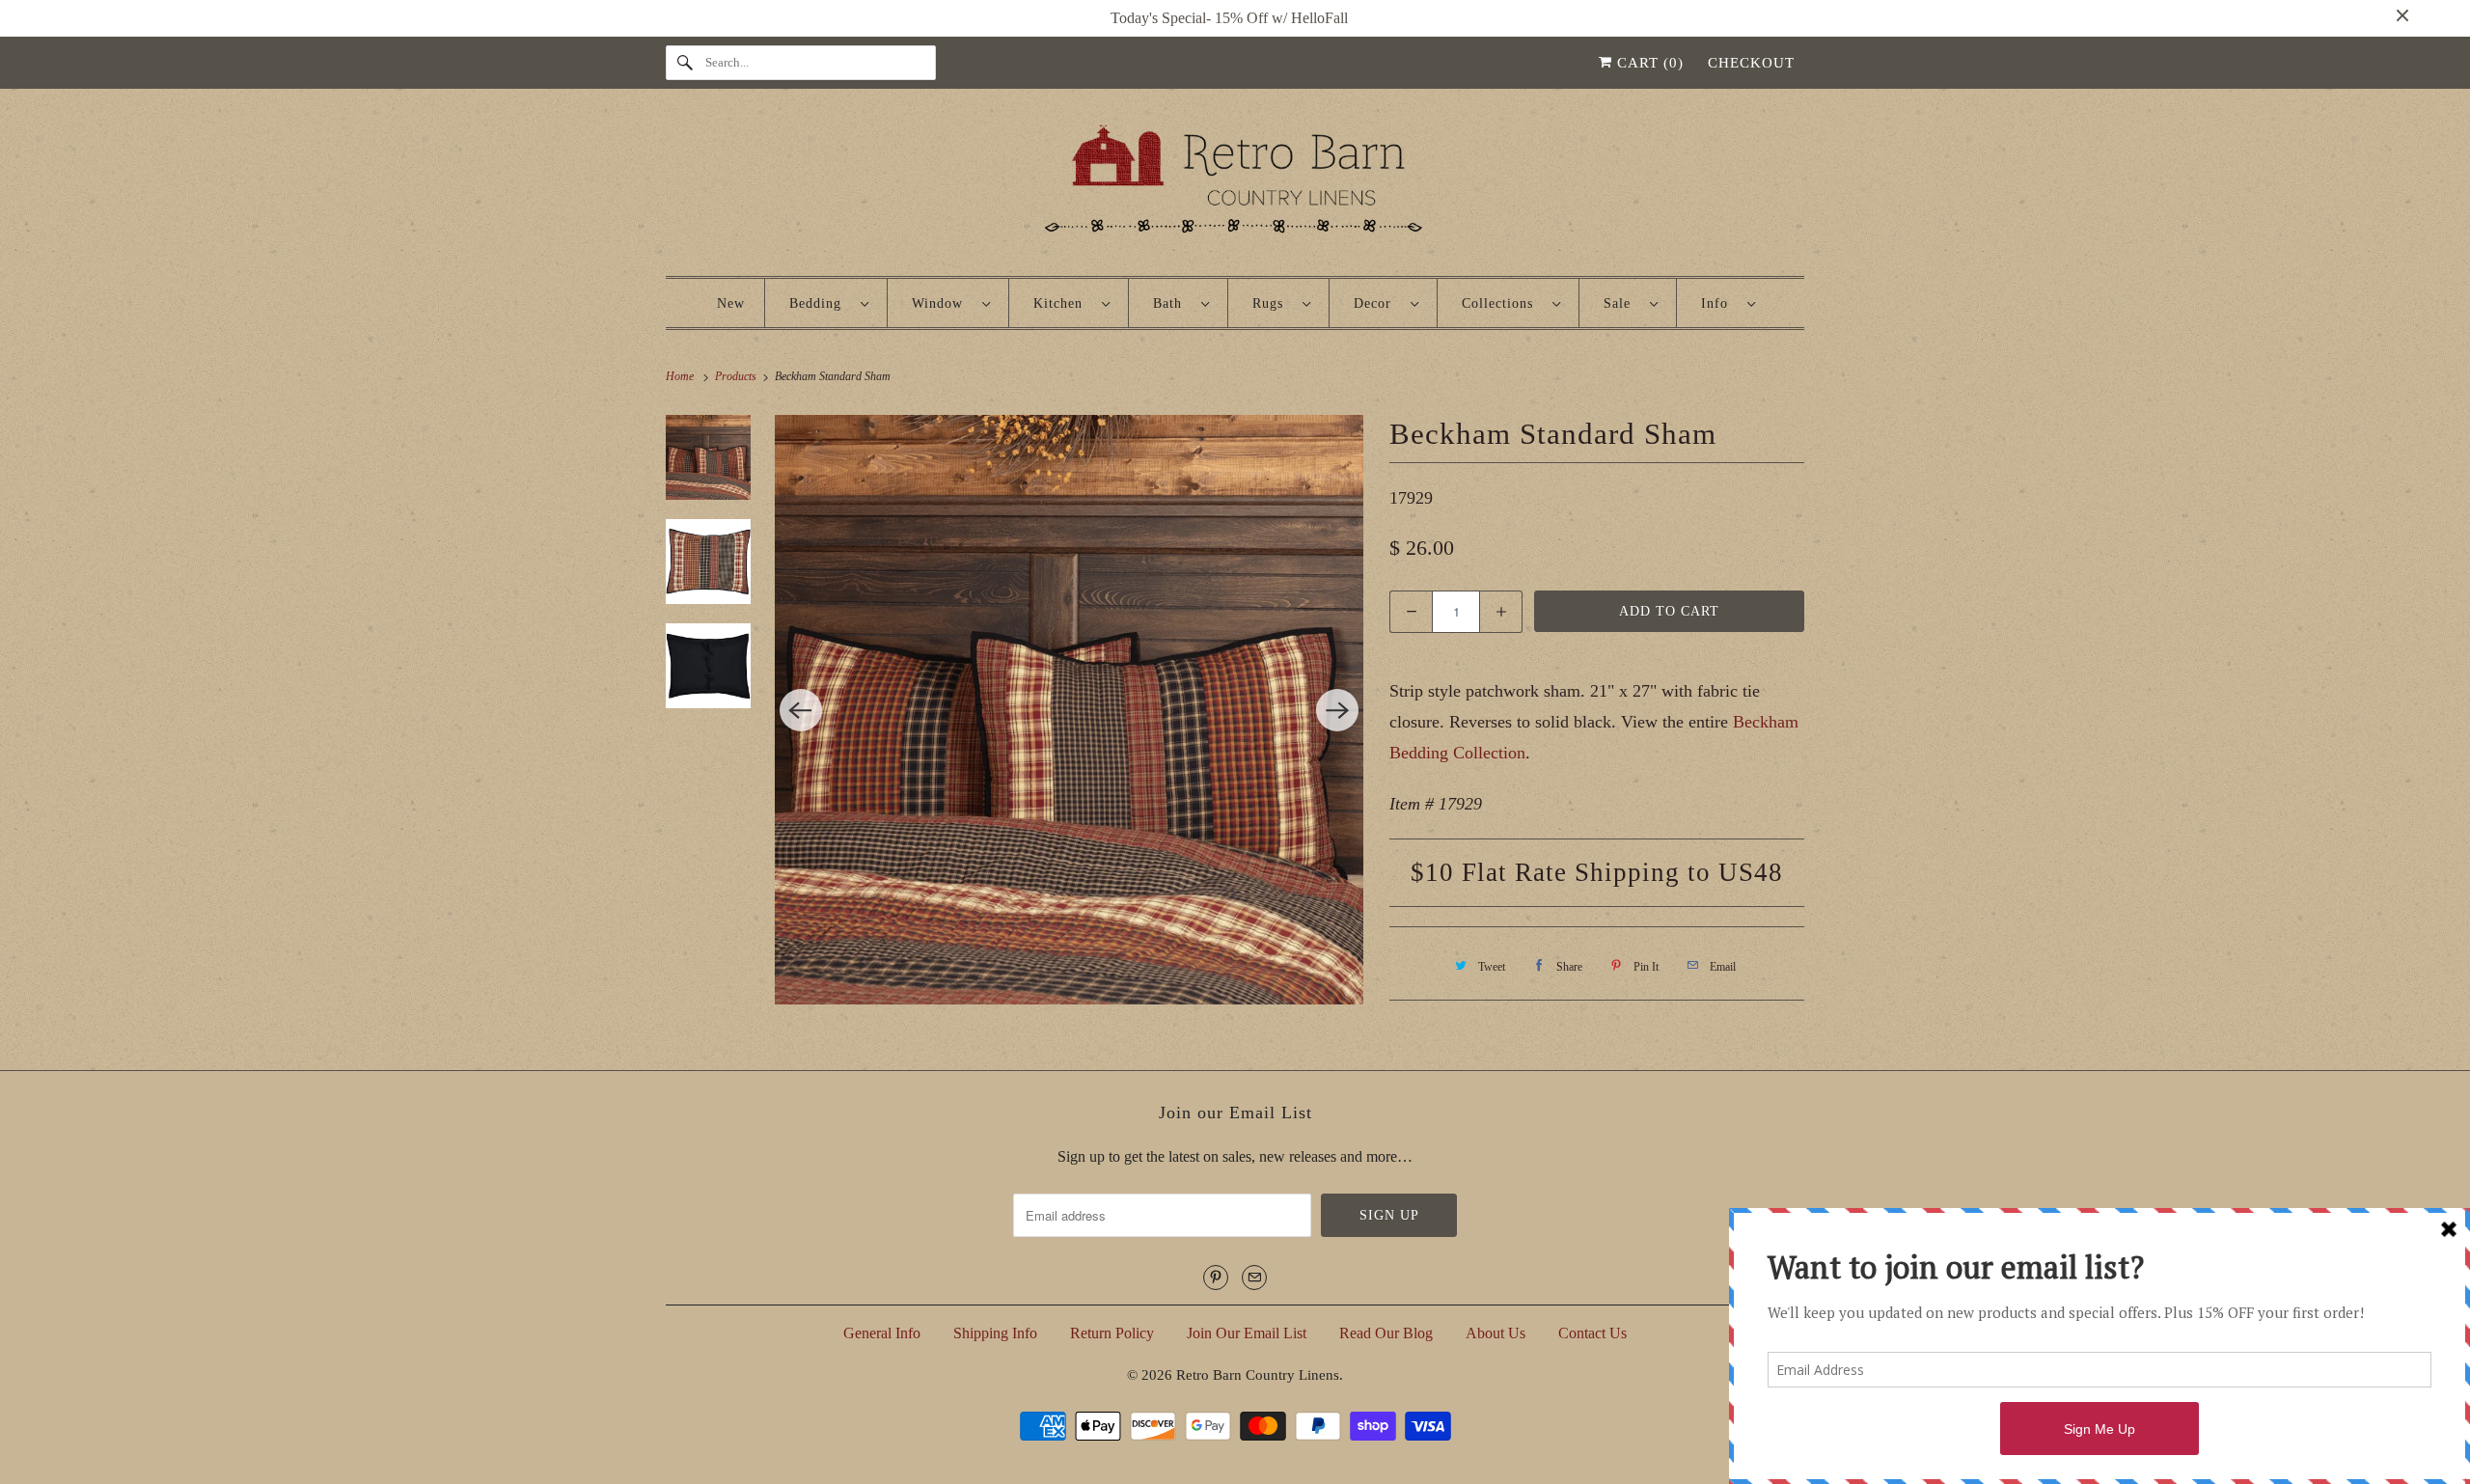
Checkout (1751, 63)
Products (737, 376)
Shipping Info (995, 1333)
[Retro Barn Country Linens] (1235, 187)
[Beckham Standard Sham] (1070, 710)
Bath (1172, 303)
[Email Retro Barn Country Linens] (1254, 1278)
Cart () (1648, 63)
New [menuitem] (731, 303)
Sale (1622, 303)
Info (1719, 303)
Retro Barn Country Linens (1258, 1375)
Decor (1377, 303)
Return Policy (1112, 1333)
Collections (1502, 303)
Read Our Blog (1386, 1333)
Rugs (1273, 303)
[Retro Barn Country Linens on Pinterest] (1216, 1278)
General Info (882, 1333)
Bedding (820, 303)
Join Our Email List (1247, 1333)
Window (942, 303)
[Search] (685, 63)
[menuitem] (829, 303)
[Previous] (801, 710)
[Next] (1337, 710)
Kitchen (1063, 303)
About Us (1496, 1333)
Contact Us (1592, 1333)
